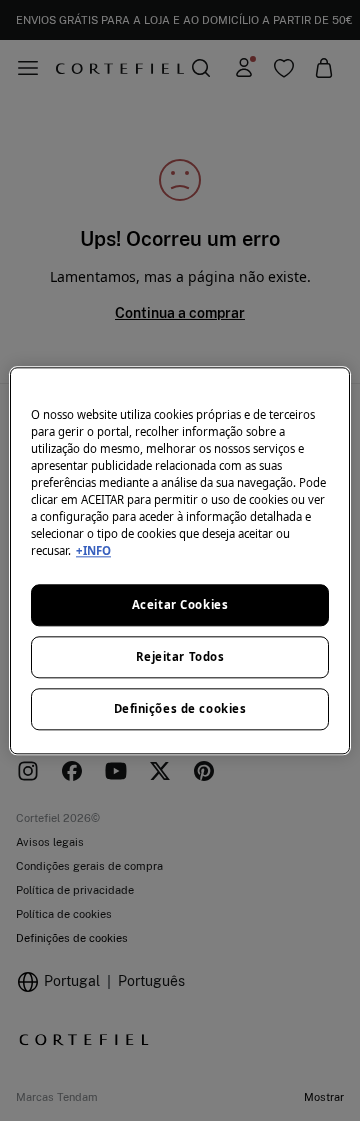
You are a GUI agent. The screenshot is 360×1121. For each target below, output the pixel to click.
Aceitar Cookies (180, 604)
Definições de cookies (180, 708)
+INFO (93, 550)
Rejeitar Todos (180, 656)
